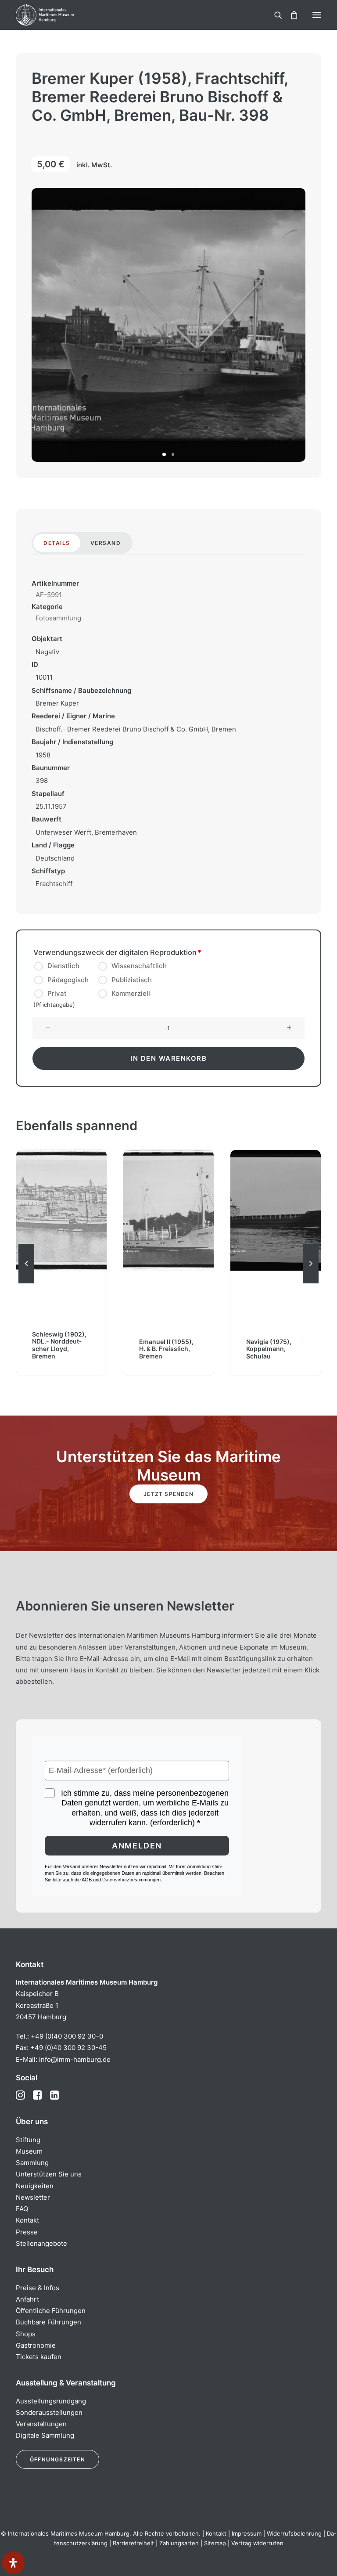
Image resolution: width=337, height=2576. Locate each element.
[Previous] (26, 1283)
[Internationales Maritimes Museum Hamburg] (59, 15)
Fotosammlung (58, 618)
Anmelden (137, 1846)
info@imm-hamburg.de (75, 2059)
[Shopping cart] (290, 15)
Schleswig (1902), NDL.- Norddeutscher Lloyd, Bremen (59, 1345)
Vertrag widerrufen (257, 2543)
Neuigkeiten (35, 2186)
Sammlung (32, 2163)
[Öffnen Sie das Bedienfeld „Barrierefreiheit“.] (13, 2563)
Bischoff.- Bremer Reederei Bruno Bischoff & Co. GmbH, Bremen (136, 729)
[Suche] (274, 15)
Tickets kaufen (39, 2357)
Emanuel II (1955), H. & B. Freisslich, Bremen (166, 1349)
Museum (29, 2151)
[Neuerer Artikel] (311, 1283)
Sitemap (215, 2543)
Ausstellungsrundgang (51, 2401)
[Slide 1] (164, 454)
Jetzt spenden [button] (168, 1494)
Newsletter (33, 2197)
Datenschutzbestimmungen (131, 1880)
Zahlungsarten (179, 2543)
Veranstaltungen (41, 2424)
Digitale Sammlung (45, 2435)
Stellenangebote (41, 2243)
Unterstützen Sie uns (49, 2174)
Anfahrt (27, 2299)
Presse (27, 2232)
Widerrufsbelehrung (294, 2533)
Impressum (247, 2533)
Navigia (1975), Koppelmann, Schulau (269, 1349)
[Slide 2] (173, 454)
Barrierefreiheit (133, 2543)
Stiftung (28, 2140)
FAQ (22, 2209)
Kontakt (27, 2220)
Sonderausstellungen (49, 2412)
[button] (317, 15)
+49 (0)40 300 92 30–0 (67, 2036)
